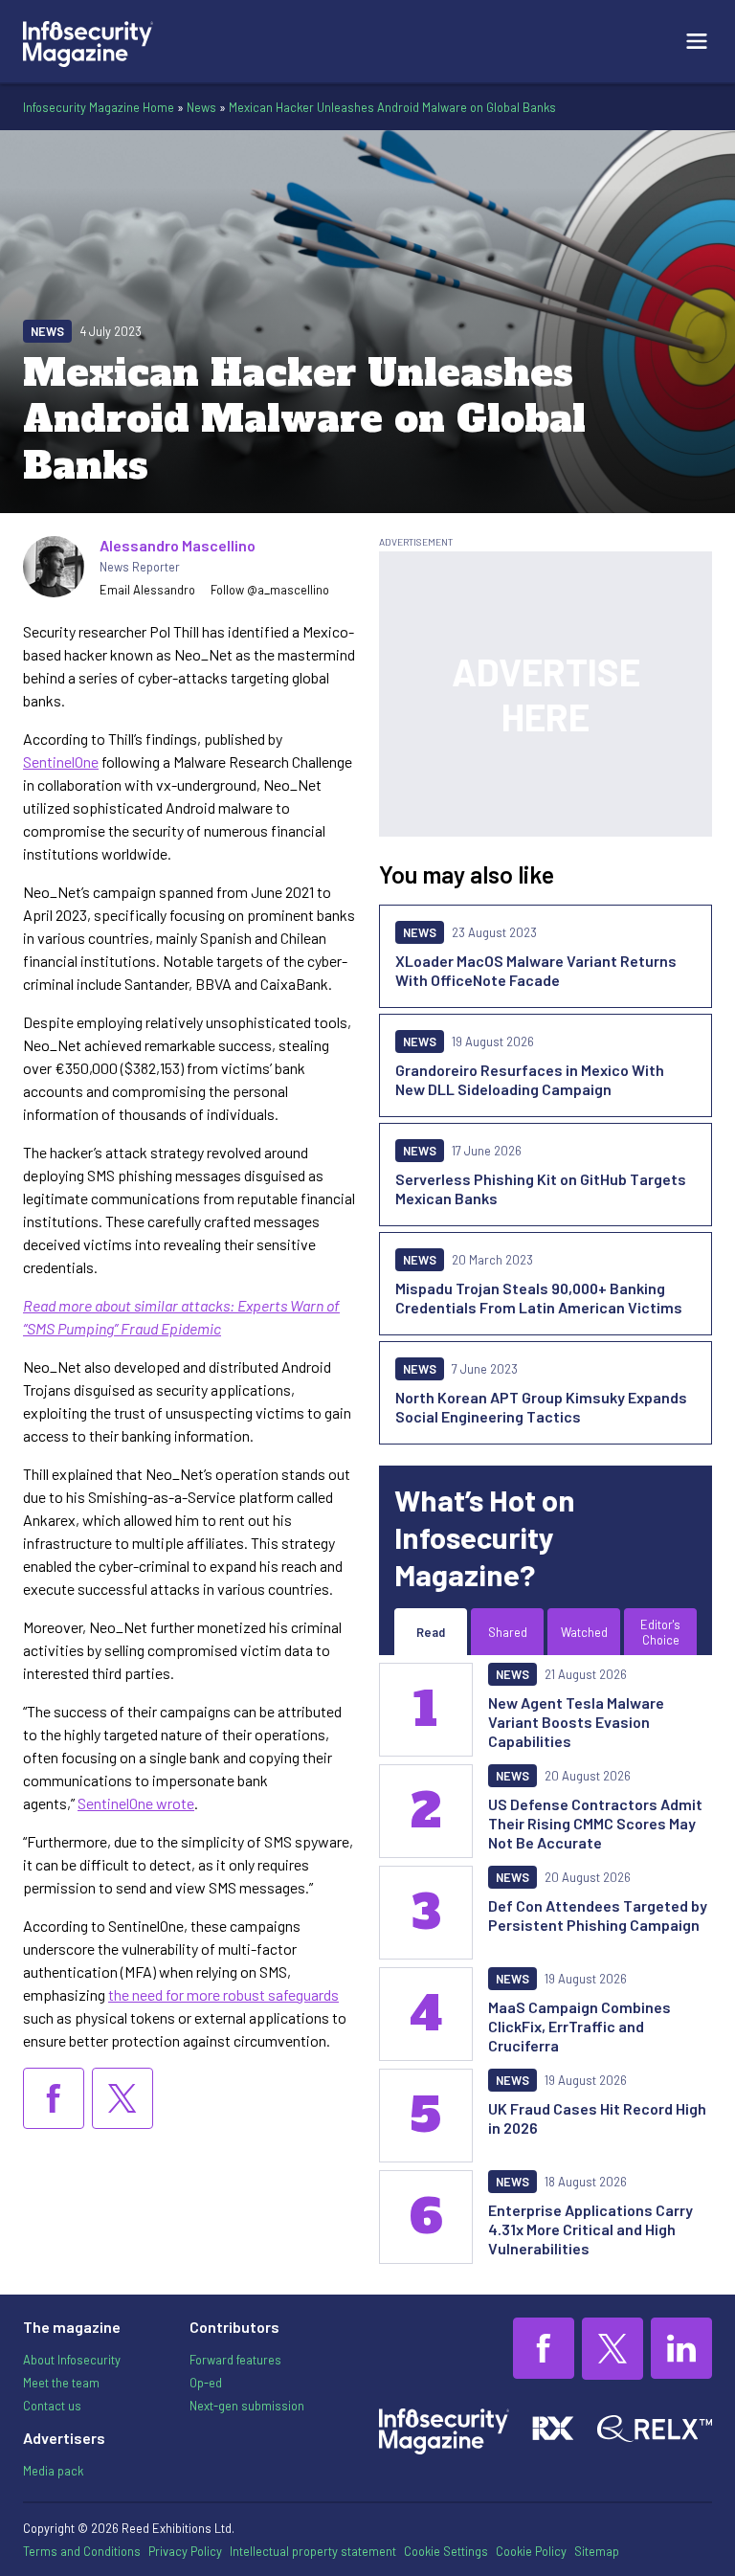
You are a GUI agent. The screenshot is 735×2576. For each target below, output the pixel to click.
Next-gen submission (247, 2406)
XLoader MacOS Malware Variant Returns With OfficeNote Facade (536, 970)
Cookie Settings (446, 2551)
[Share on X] (122, 2098)
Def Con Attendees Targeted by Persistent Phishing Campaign (598, 1915)
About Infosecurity (72, 2360)
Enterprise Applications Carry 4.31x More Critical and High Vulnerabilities (590, 2229)
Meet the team (61, 2383)
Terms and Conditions (82, 2551)
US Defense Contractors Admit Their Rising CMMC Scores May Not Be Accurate (595, 1823)
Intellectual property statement (313, 2551)
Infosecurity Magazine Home (99, 107)
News (201, 107)
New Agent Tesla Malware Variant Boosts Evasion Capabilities (576, 1722)
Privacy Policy (185, 2551)
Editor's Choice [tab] (660, 1632)
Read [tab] (431, 1632)
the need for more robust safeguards (223, 1994)
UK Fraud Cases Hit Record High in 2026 (597, 2118)
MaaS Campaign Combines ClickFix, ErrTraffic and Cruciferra (579, 2026)
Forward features (235, 2360)
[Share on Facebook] (54, 2098)
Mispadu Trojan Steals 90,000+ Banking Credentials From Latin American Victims (539, 1298)
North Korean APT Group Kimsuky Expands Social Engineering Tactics (541, 1407)
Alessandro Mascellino (178, 545)
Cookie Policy (531, 2551)
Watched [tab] (584, 1632)
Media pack (53, 2471)
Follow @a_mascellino (270, 590)
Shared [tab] (508, 1632)
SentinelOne (61, 762)
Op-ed (206, 2383)
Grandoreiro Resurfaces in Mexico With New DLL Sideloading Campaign (530, 1079)
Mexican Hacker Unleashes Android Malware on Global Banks (392, 107)
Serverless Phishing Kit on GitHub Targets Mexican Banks (541, 1188)
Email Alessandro (147, 590)
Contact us (52, 2406)
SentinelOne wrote (136, 1803)
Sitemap (597, 2551)
